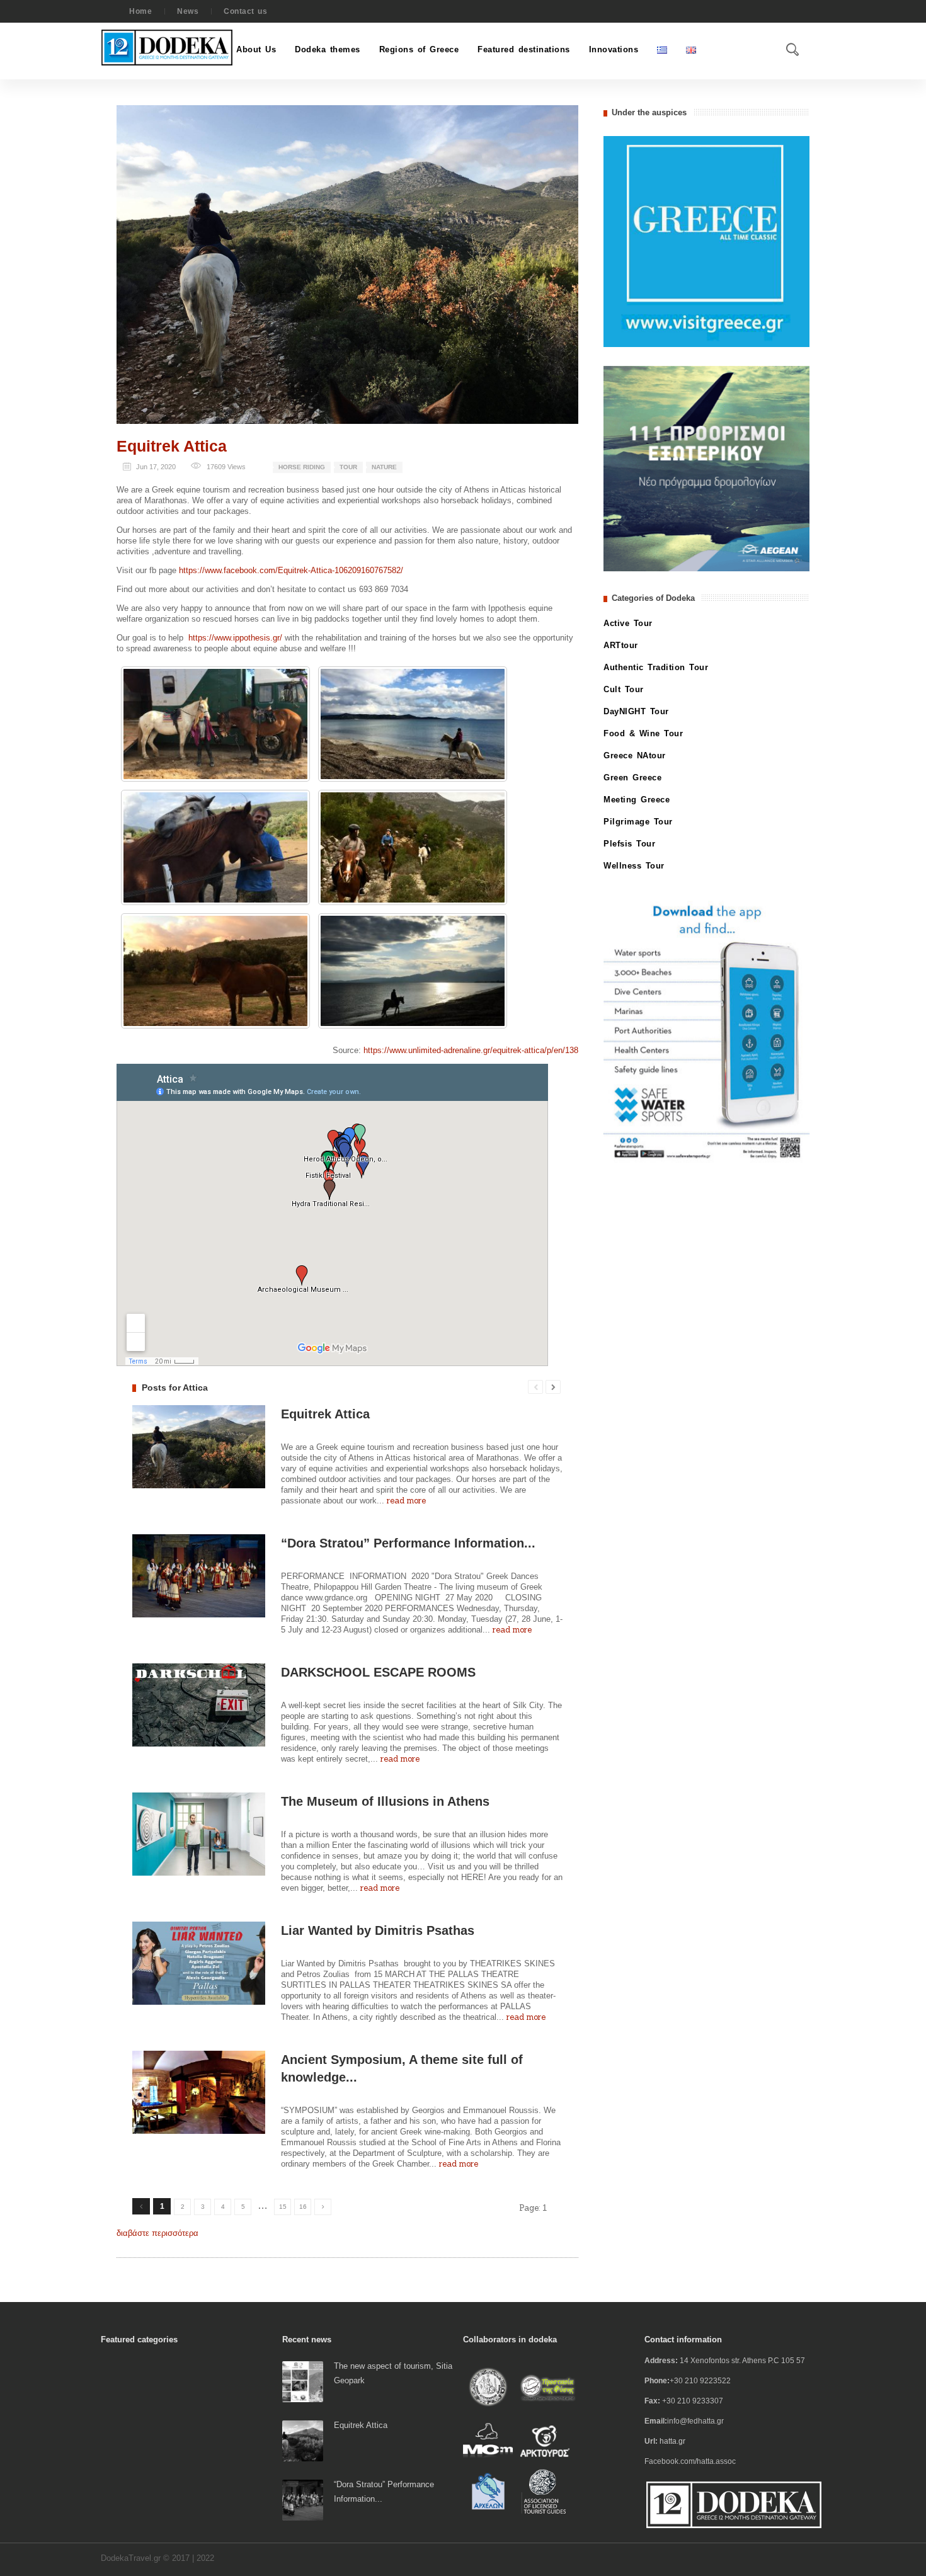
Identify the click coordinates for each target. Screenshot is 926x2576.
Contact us (245, 11)
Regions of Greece (419, 49)
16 (303, 2207)
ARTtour (621, 645)
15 (283, 2207)
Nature (384, 467)
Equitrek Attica (172, 446)
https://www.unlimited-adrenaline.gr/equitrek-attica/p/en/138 (471, 1050)
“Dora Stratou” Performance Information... (408, 1543)
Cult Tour (624, 689)
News (188, 11)
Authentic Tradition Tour (656, 667)
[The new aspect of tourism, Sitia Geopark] (303, 2381)
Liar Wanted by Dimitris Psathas (378, 1930)
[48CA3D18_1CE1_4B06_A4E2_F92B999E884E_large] (215, 847)
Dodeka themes (328, 49)
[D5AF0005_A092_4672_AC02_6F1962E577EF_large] (413, 971)
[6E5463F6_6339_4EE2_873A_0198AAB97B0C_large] (215, 724)
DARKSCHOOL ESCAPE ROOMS (378, 1672)
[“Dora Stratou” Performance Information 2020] (303, 2499)
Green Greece (632, 778)
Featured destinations (524, 49)
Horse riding (302, 467)
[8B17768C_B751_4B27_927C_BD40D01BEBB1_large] (413, 724)
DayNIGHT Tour (636, 711)
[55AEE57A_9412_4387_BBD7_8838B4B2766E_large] (413, 847)
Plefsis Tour (629, 844)
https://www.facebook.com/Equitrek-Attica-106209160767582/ (291, 570)
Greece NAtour (635, 755)
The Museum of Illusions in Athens (385, 1801)
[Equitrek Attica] (303, 2440)
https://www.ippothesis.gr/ (235, 638)
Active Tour (628, 623)
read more (406, 1501)
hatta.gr (672, 2441)
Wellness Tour (634, 866)
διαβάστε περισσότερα (157, 2233)
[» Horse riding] (347, 264)
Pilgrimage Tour (638, 822)
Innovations (614, 49)
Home (140, 11)
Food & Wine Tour (643, 733)
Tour (348, 467)
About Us (256, 49)
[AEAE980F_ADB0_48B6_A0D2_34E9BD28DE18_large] (215, 971)
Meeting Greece (637, 800)
